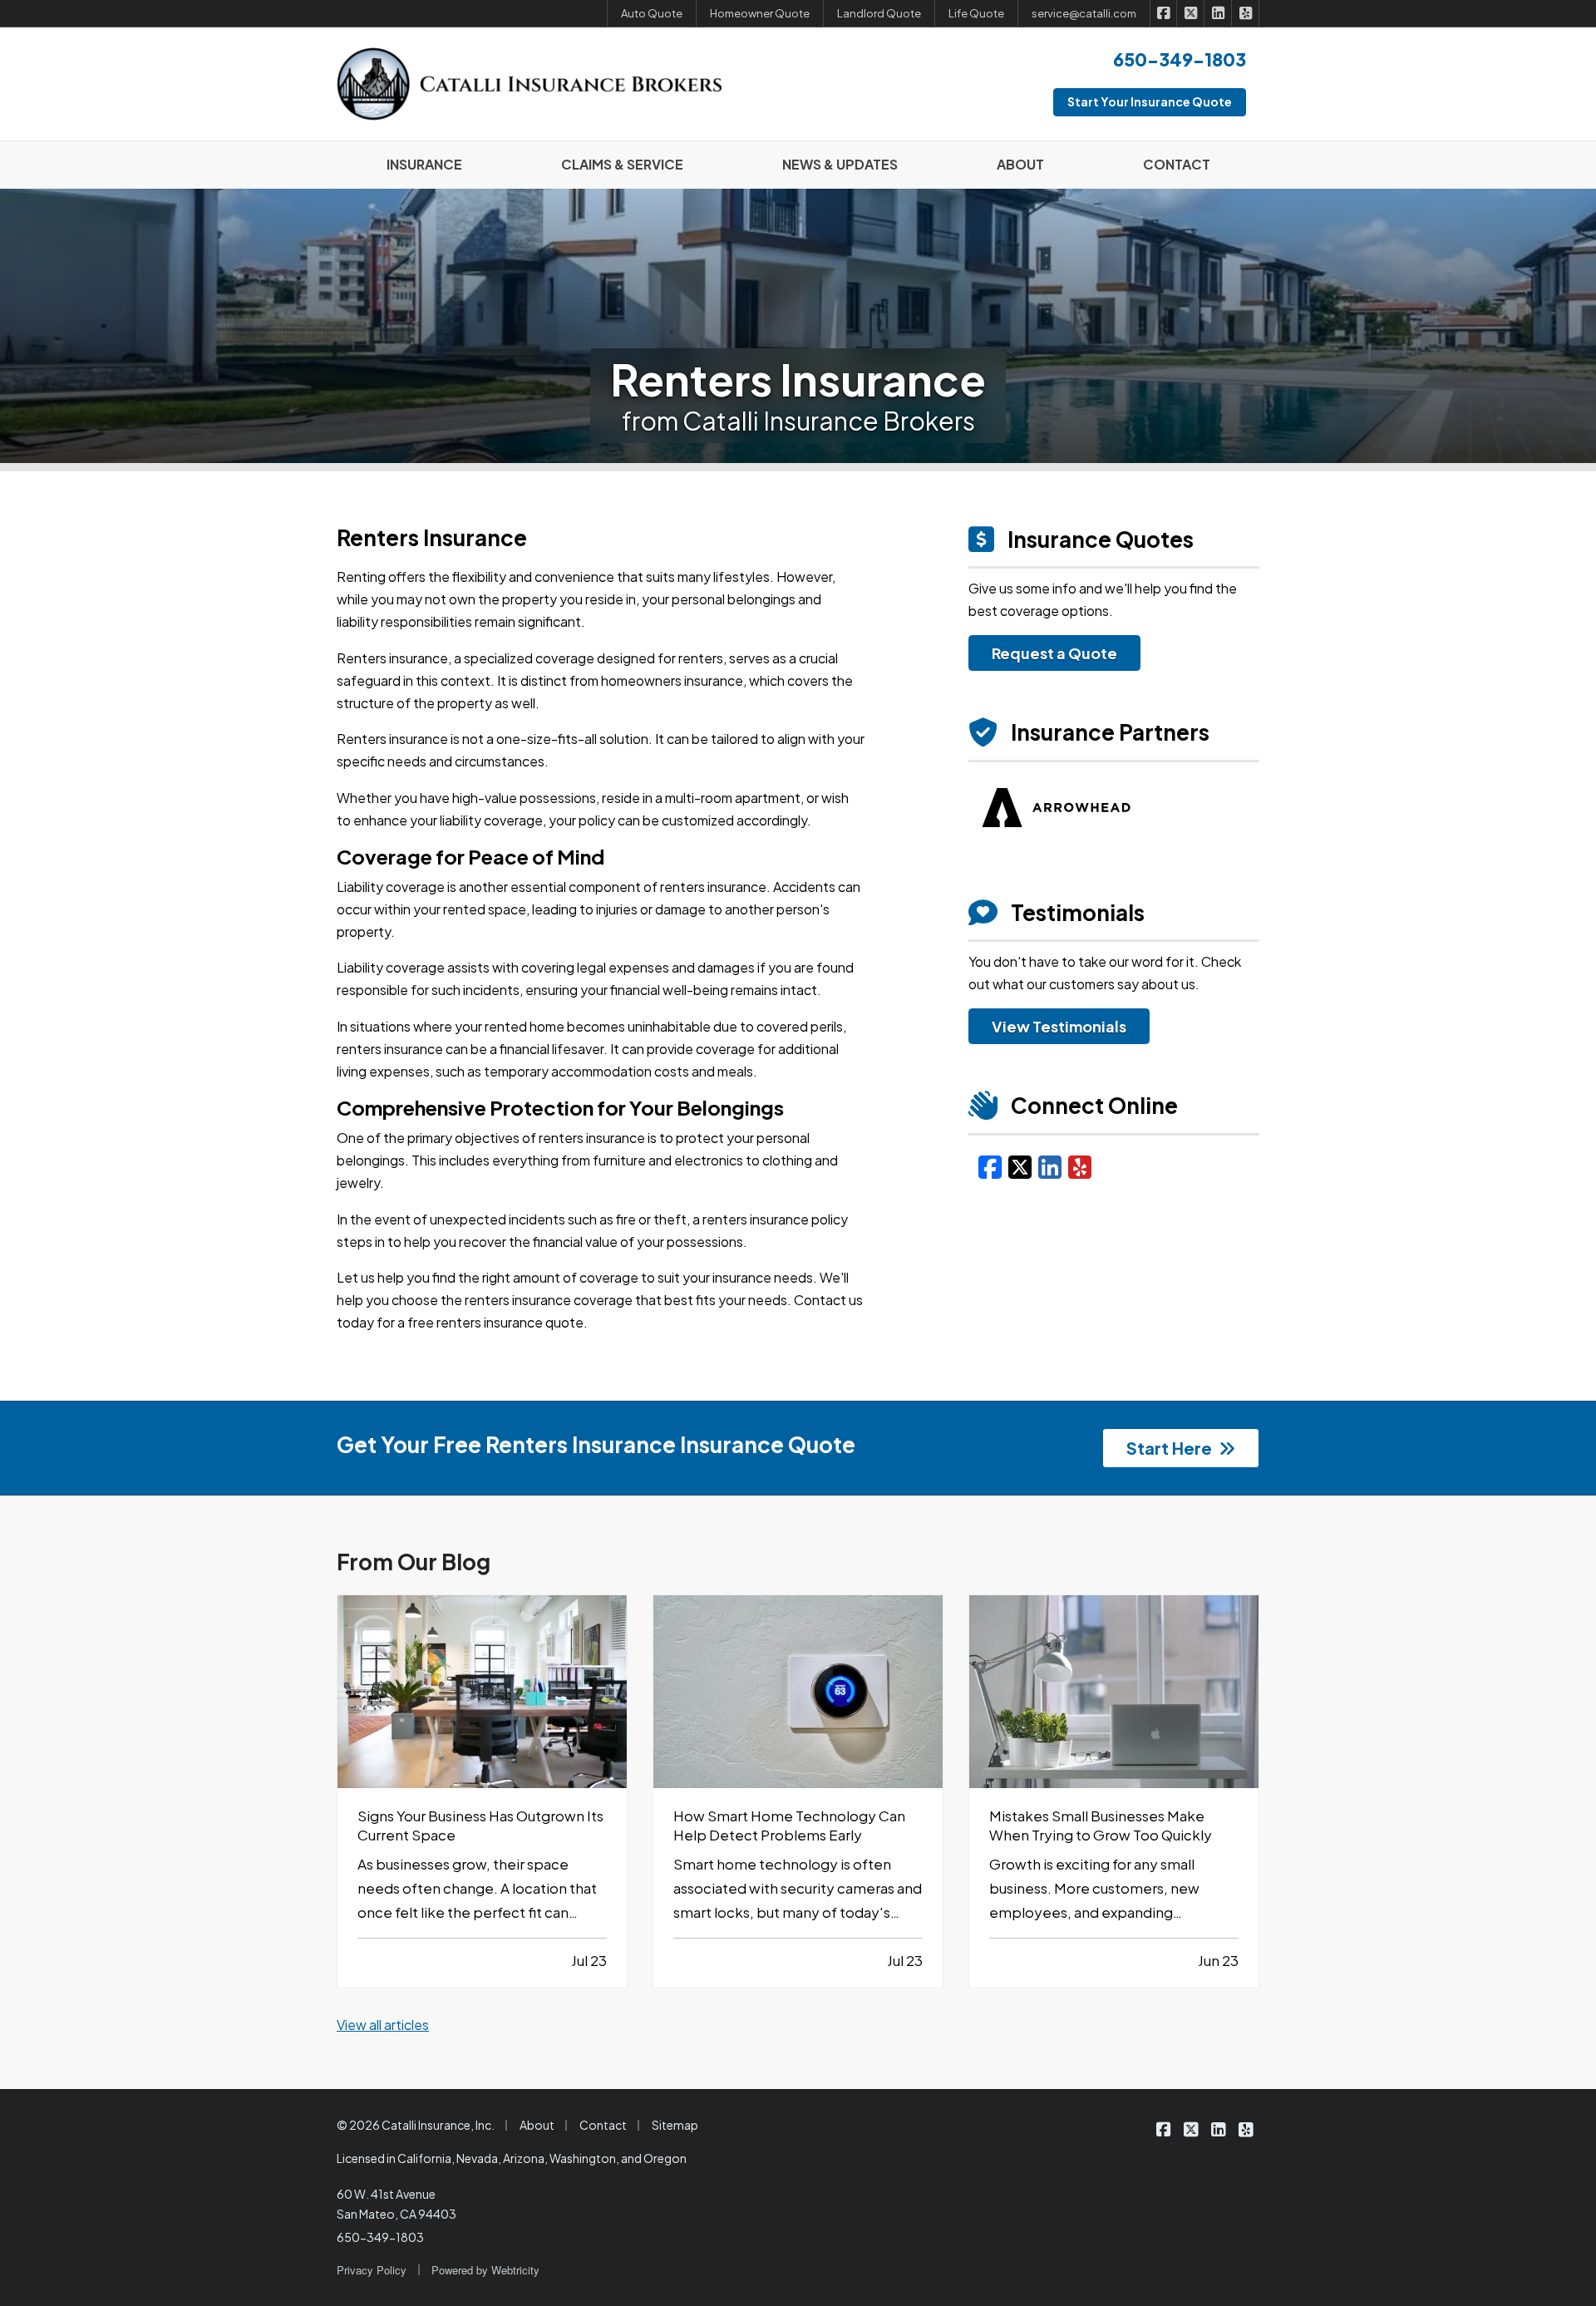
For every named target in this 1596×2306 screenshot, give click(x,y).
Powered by (485, 2270)
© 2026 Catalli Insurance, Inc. (416, 2125)
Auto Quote (652, 13)
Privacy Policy (372, 2270)
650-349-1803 (380, 2237)
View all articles (383, 2025)
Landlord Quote (879, 13)
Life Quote (976, 13)
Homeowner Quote (760, 13)
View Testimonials (1059, 1026)
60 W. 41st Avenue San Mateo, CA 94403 (397, 2204)
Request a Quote (1054, 653)
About (537, 2125)
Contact (603, 2125)
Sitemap (675, 2125)
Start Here (1169, 1448)
